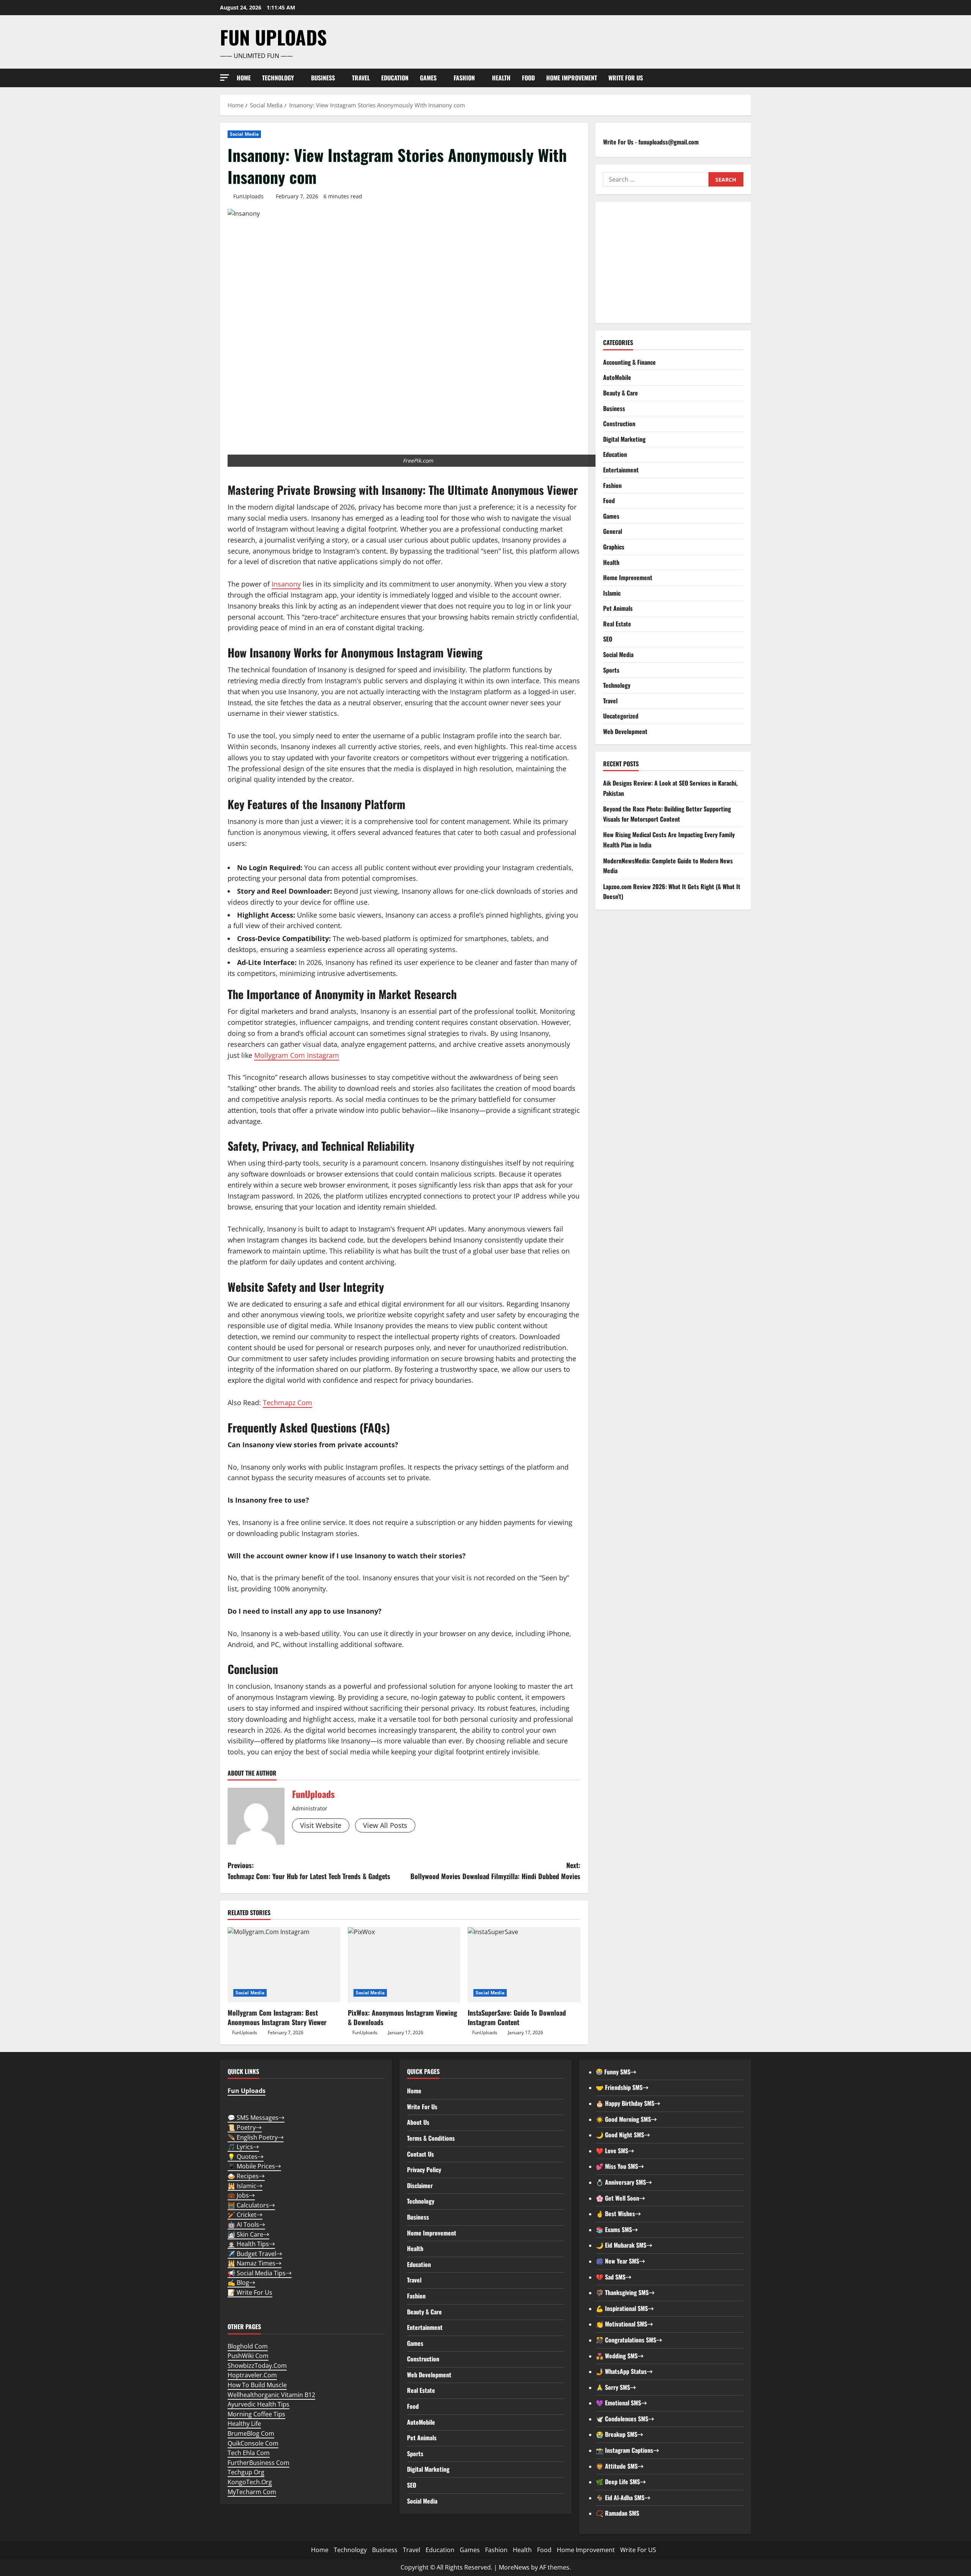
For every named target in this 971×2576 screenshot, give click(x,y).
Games (428, 78)
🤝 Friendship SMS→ (622, 2087)
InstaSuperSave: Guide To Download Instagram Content (517, 2017)
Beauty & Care (621, 393)
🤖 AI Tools (246, 2225)
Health (501, 78)
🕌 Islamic (245, 2186)
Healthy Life (244, 2424)
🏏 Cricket (245, 2215)
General (613, 531)
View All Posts (385, 1825)
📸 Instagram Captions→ (628, 2450)
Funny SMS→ (620, 2072)
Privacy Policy (424, 2170)
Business (323, 78)
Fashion (464, 78)
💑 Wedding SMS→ (620, 2356)
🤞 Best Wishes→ (618, 2214)
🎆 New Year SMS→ (621, 2261)
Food (528, 78)
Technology (278, 78)
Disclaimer (420, 2185)
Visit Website (321, 1825)
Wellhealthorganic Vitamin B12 (271, 2395)
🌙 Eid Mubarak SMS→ (624, 2245)
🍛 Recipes (246, 2176)
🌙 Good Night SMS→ (623, 2135)
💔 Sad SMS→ (614, 2277)
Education (395, 78)
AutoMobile (617, 377)
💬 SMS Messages (256, 2118)
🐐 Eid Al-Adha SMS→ (623, 2498)
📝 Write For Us (250, 2292)
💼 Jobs (241, 2195)
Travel (361, 78)
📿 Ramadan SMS (617, 2513)
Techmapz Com (288, 1403)
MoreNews (514, 2567)
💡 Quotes (246, 2157)
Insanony (286, 584)
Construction (619, 424)
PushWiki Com (248, 2356)
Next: (495, 1871)
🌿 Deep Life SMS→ (621, 2482)
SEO (608, 639)
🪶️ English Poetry (256, 2137)
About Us (418, 2122)
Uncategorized (621, 716)
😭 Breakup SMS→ (620, 2434)
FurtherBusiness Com (258, 2463)
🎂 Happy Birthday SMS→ (628, 2103)
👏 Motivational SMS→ (625, 2324)
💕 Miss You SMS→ (620, 2166)
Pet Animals (618, 608)
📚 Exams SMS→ (617, 2229)
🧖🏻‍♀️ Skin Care (248, 2234)
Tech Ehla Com (249, 2453)
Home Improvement (572, 78)
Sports (611, 670)
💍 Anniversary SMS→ (624, 2182)
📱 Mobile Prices (254, 2166)
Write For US (626, 78)
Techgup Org (246, 2472)
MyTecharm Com (252, 2492)
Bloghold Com (248, 2346)
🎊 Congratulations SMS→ (629, 2340)
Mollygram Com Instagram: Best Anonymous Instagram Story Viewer (277, 2017)
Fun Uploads (273, 37)
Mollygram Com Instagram (297, 1055)
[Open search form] (749, 78)
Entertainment (621, 470)
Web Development (625, 731)
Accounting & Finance (629, 362)
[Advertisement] (673, 262)
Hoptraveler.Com (252, 2375)
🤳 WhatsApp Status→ (624, 2371)
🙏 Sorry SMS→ (616, 2387)
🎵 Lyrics (243, 2147)
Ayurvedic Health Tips (258, 2404)
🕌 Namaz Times (255, 2263)
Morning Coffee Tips (256, 2414)
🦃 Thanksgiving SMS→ (625, 2292)
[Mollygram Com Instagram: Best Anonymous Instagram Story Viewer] (284, 1965)
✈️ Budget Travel (255, 2254)
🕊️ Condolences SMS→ (625, 2419)
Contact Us (420, 2154)
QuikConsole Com (253, 2443)
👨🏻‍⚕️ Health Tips (251, 2244)
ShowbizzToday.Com (257, 2366)
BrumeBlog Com (251, 2433)
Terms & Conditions (431, 2138)
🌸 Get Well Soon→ (621, 2198)
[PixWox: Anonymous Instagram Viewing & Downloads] (404, 1965)
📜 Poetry (245, 2127)
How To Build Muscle (257, 2385)
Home (244, 78)
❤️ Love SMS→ (615, 2151)
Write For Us (422, 2107)
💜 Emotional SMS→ (621, 2403)
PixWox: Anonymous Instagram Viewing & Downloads (402, 2017)
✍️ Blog (241, 2283)
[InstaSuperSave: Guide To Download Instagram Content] (524, 1965)
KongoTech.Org (250, 2482)
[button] (225, 78)
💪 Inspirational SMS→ (625, 2308)
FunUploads (248, 196)
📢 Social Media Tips (260, 2273)
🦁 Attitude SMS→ (620, 2466)
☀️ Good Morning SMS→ (626, 2119)
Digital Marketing (624, 439)
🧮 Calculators (251, 2205)
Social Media (244, 134)
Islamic (612, 593)
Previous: (309, 1871)
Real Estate (617, 624)
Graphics (614, 547)
